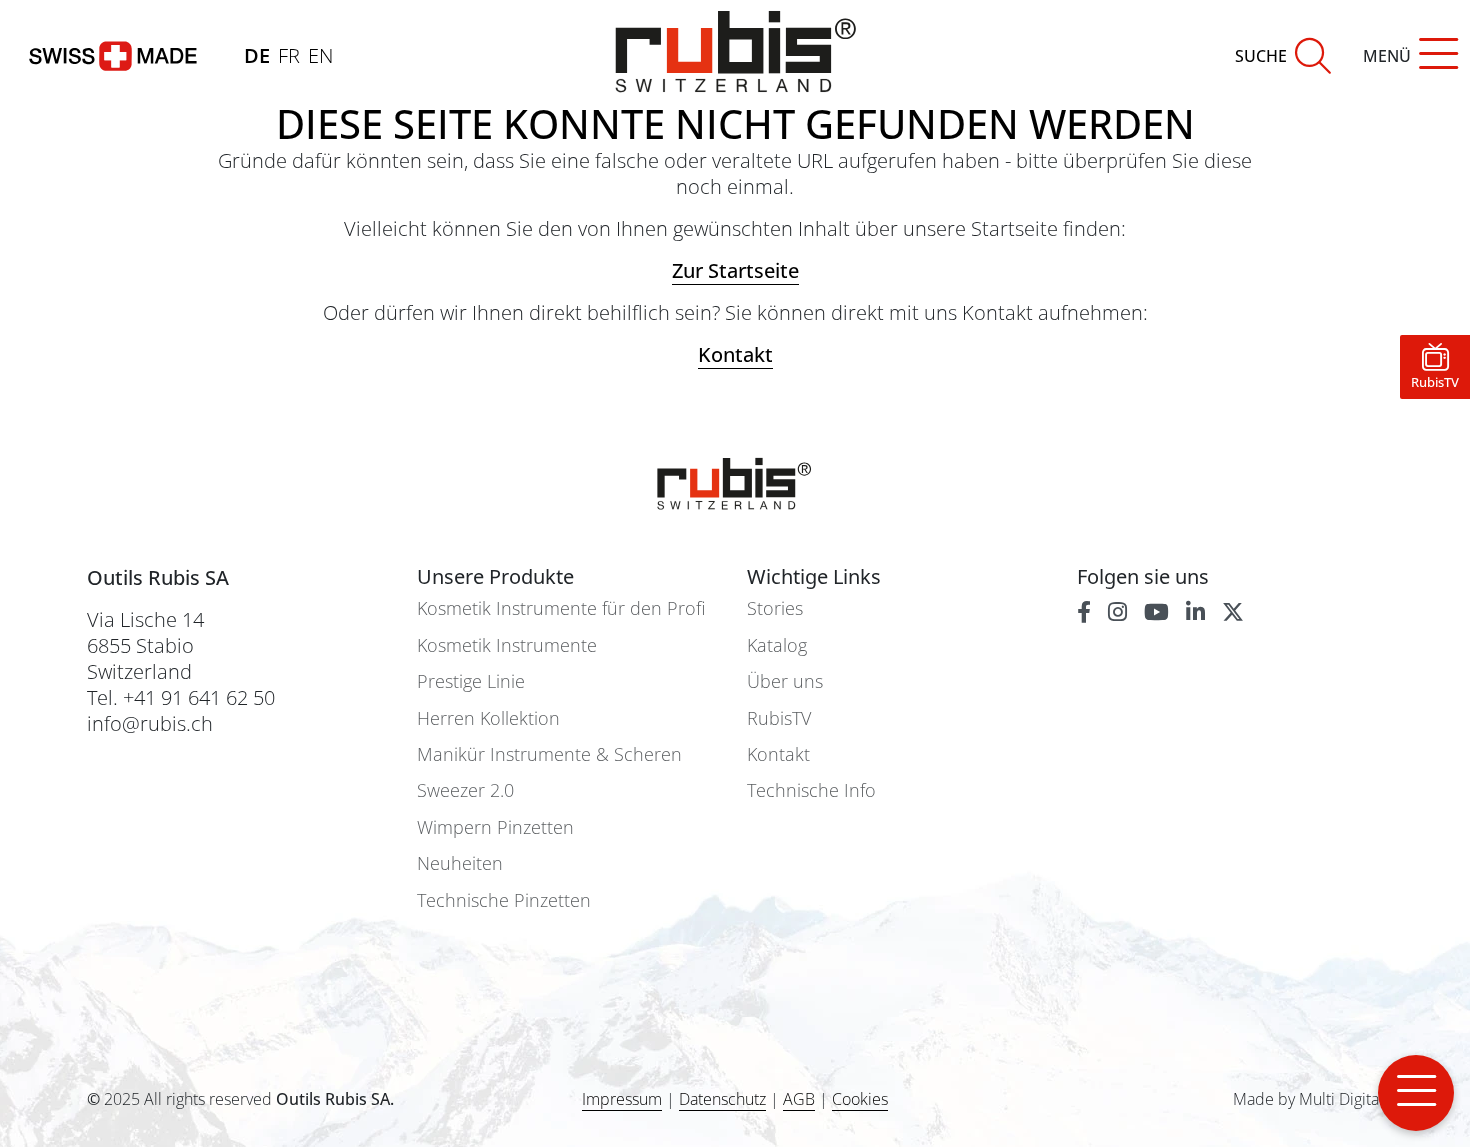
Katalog (777, 645)
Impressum (622, 1099)
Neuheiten (460, 863)
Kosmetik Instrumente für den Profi (561, 608)
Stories (775, 608)
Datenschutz (722, 1099)
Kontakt (778, 754)
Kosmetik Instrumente (507, 645)
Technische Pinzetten (504, 900)
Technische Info (811, 790)
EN (320, 55)
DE (257, 55)
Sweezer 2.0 (465, 790)
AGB (799, 1099)
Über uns (785, 681)
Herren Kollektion (488, 718)
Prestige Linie (471, 681)
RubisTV (779, 718)
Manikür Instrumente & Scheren (549, 754)
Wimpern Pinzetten (495, 827)
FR (289, 55)
